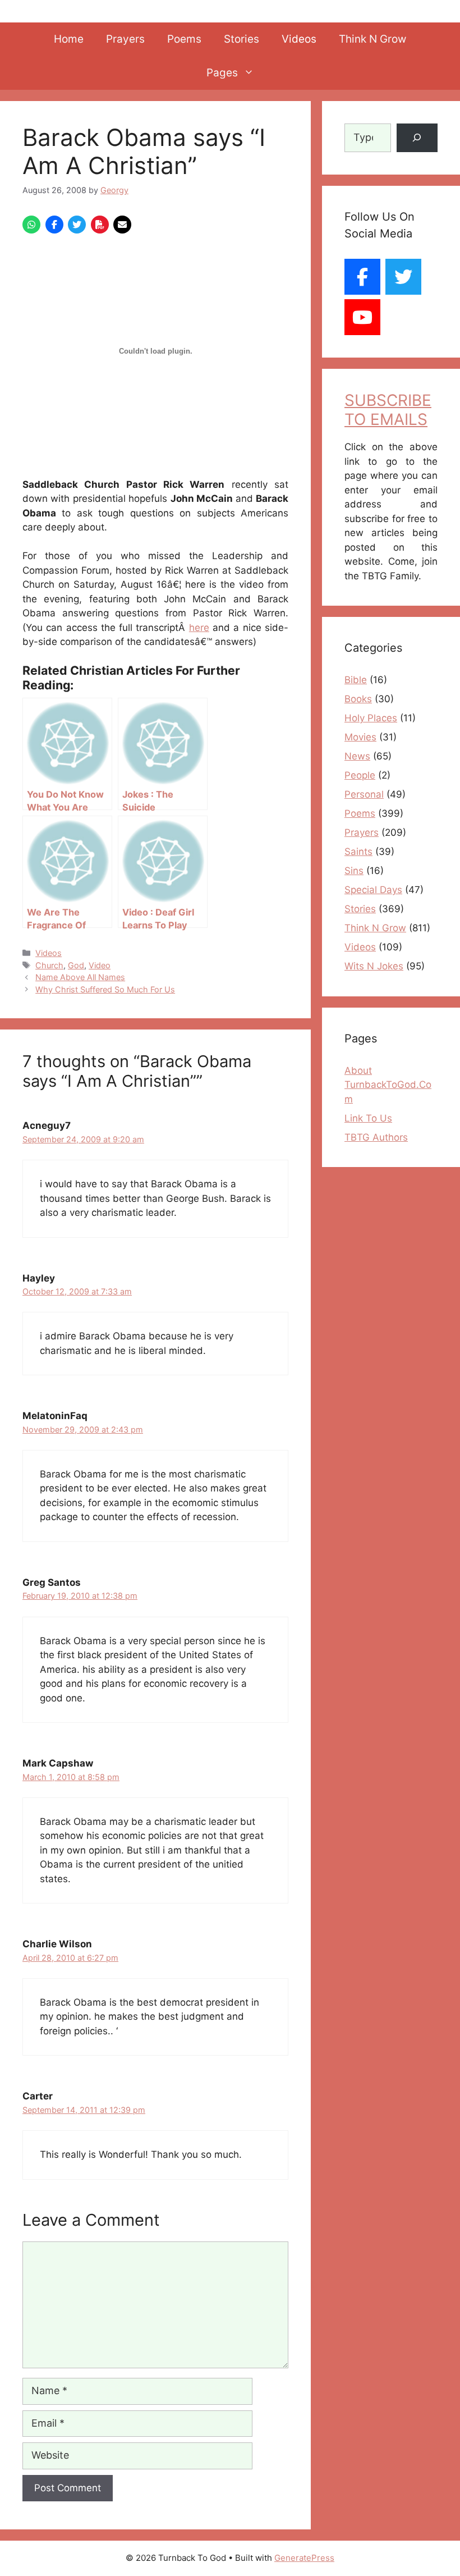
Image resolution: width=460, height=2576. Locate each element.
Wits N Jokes (374, 966)
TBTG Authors (376, 1137)
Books (358, 699)
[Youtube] (362, 317)
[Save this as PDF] (100, 225)
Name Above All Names (80, 977)
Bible (356, 680)
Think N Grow (372, 39)
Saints (358, 852)
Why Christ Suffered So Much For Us (105, 989)
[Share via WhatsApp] (31, 225)
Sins (354, 871)
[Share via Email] (122, 225)
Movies (360, 737)
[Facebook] (362, 277)
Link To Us (368, 1118)
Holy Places (371, 718)
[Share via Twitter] (77, 225)
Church (49, 965)
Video (100, 965)
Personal (364, 794)
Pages (222, 73)
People (360, 775)
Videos (299, 39)
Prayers (125, 39)
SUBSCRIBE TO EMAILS (388, 410)
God (76, 965)
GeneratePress (304, 2558)
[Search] (417, 138)
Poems (184, 39)
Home (69, 39)
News (357, 756)
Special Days (373, 890)
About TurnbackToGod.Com (388, 1085)
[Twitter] (403, 277)
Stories (242, 39)
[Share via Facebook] (54, 225)
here (199, 628)
